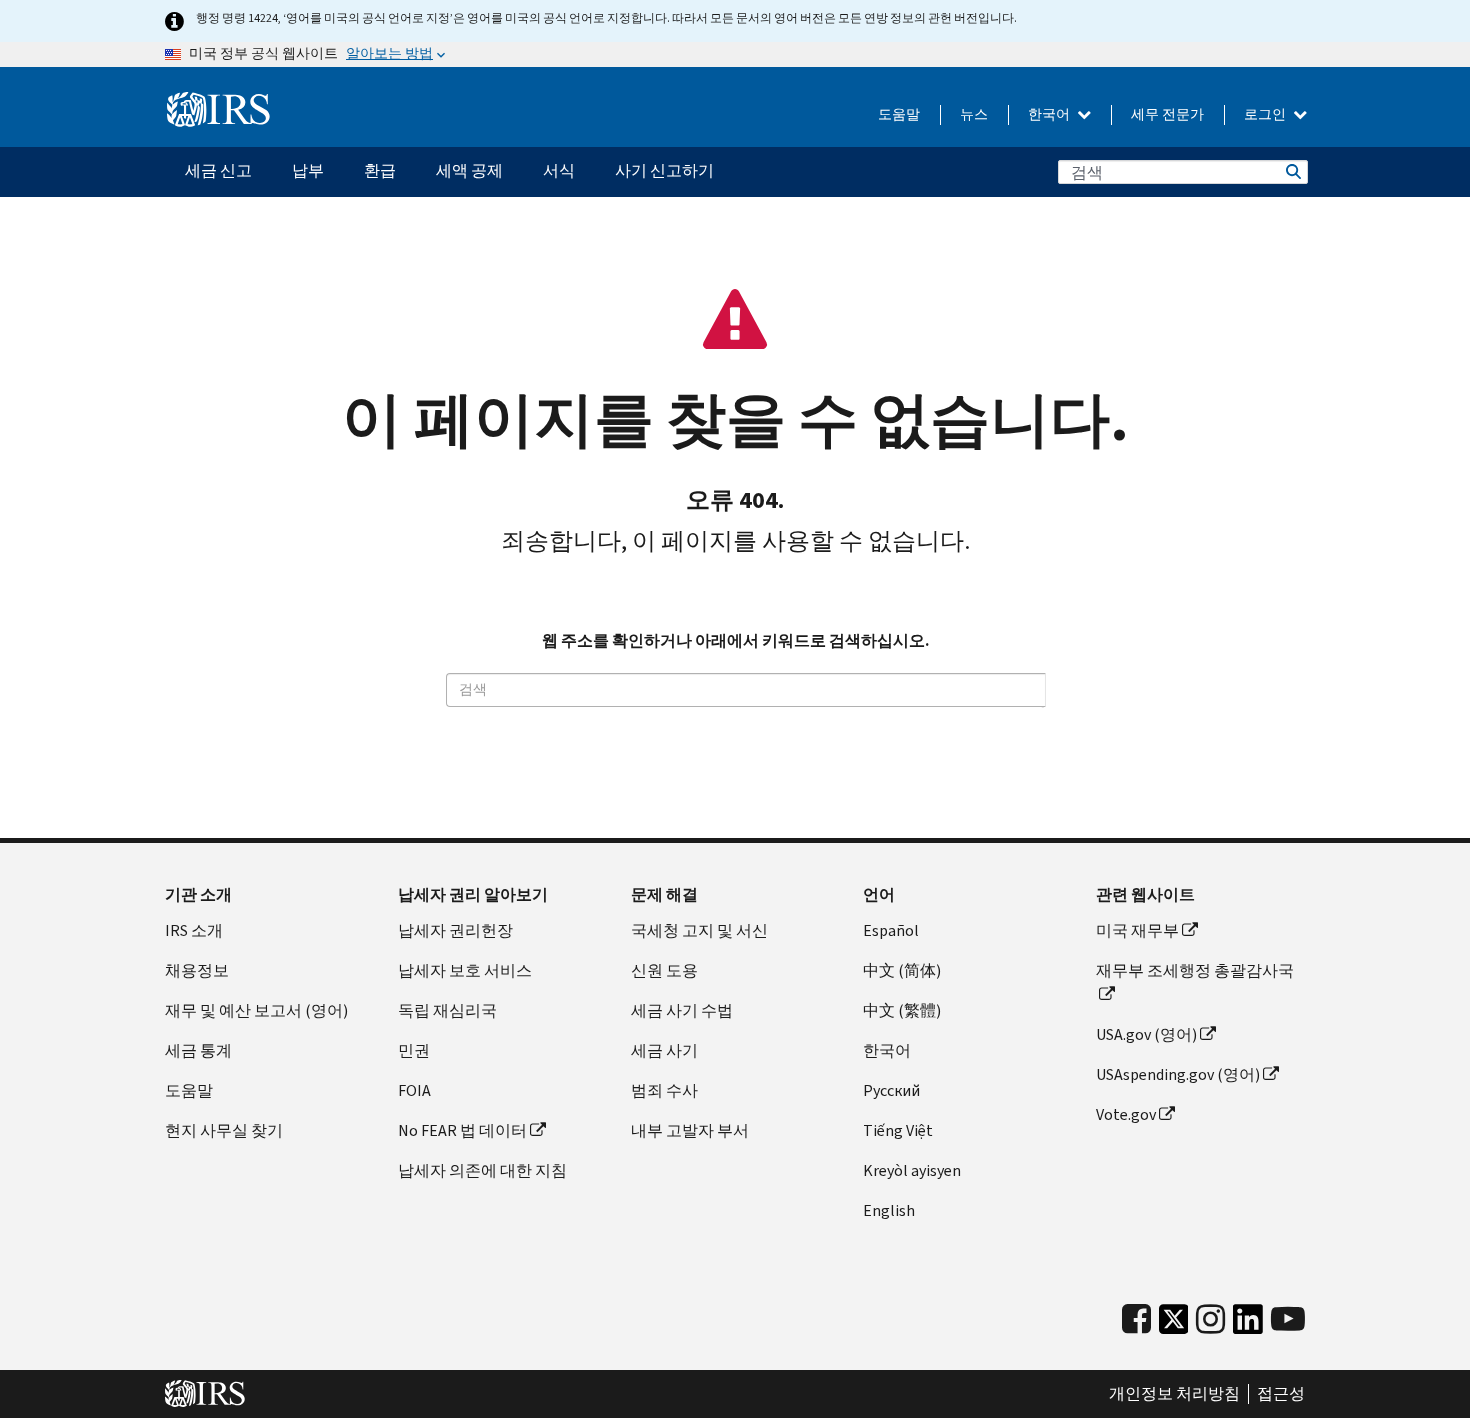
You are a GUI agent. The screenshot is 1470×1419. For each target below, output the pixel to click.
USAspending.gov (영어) (1178, 1074)
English (889, 1210)
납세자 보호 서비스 (465, 970)
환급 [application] (380, 170)
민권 (414, 1050)
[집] (218, 110)
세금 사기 (664, 1050)
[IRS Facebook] (1136, 1319)
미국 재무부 (1137, 930)
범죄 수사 (664, 1090)
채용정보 (197, 970)
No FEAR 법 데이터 (462, 1130)
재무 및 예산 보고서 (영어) (256, 1010)
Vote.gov (1126, 1114)
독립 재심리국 (447, 1010)
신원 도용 (664, 970)
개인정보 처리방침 (1174, 1394)
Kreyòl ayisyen (912, 1170)
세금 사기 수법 (682, 1010)
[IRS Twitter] (1174, 1324)
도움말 (899, 114)
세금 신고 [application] (218, 170)
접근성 (1281, 1394)
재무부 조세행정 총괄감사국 (1195, 970)
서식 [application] (559, 170)
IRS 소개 (194, 930)
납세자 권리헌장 (455, 930)
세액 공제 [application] (469, 170)
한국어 (1050, 114)
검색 (1292, 172)
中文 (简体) (902, 970)
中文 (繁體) (902, 1010)
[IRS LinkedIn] (1248, 1324)
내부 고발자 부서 (690, 1130)
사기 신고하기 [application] (664, 170)
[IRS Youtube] (1288, 1319)
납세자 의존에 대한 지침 (482, 1170)
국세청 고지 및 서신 (699, 930)
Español (891, 930)
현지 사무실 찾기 (224, 1130)
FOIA (414, 1090)
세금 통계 (198, 1050)
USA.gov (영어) (1146, 1034)
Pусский (891, 1090)
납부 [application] (308, 170)
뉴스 (974, 114)
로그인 (1266, 114)
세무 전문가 (1167, 114)
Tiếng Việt (898, 1130)
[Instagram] (1210, 1319)
